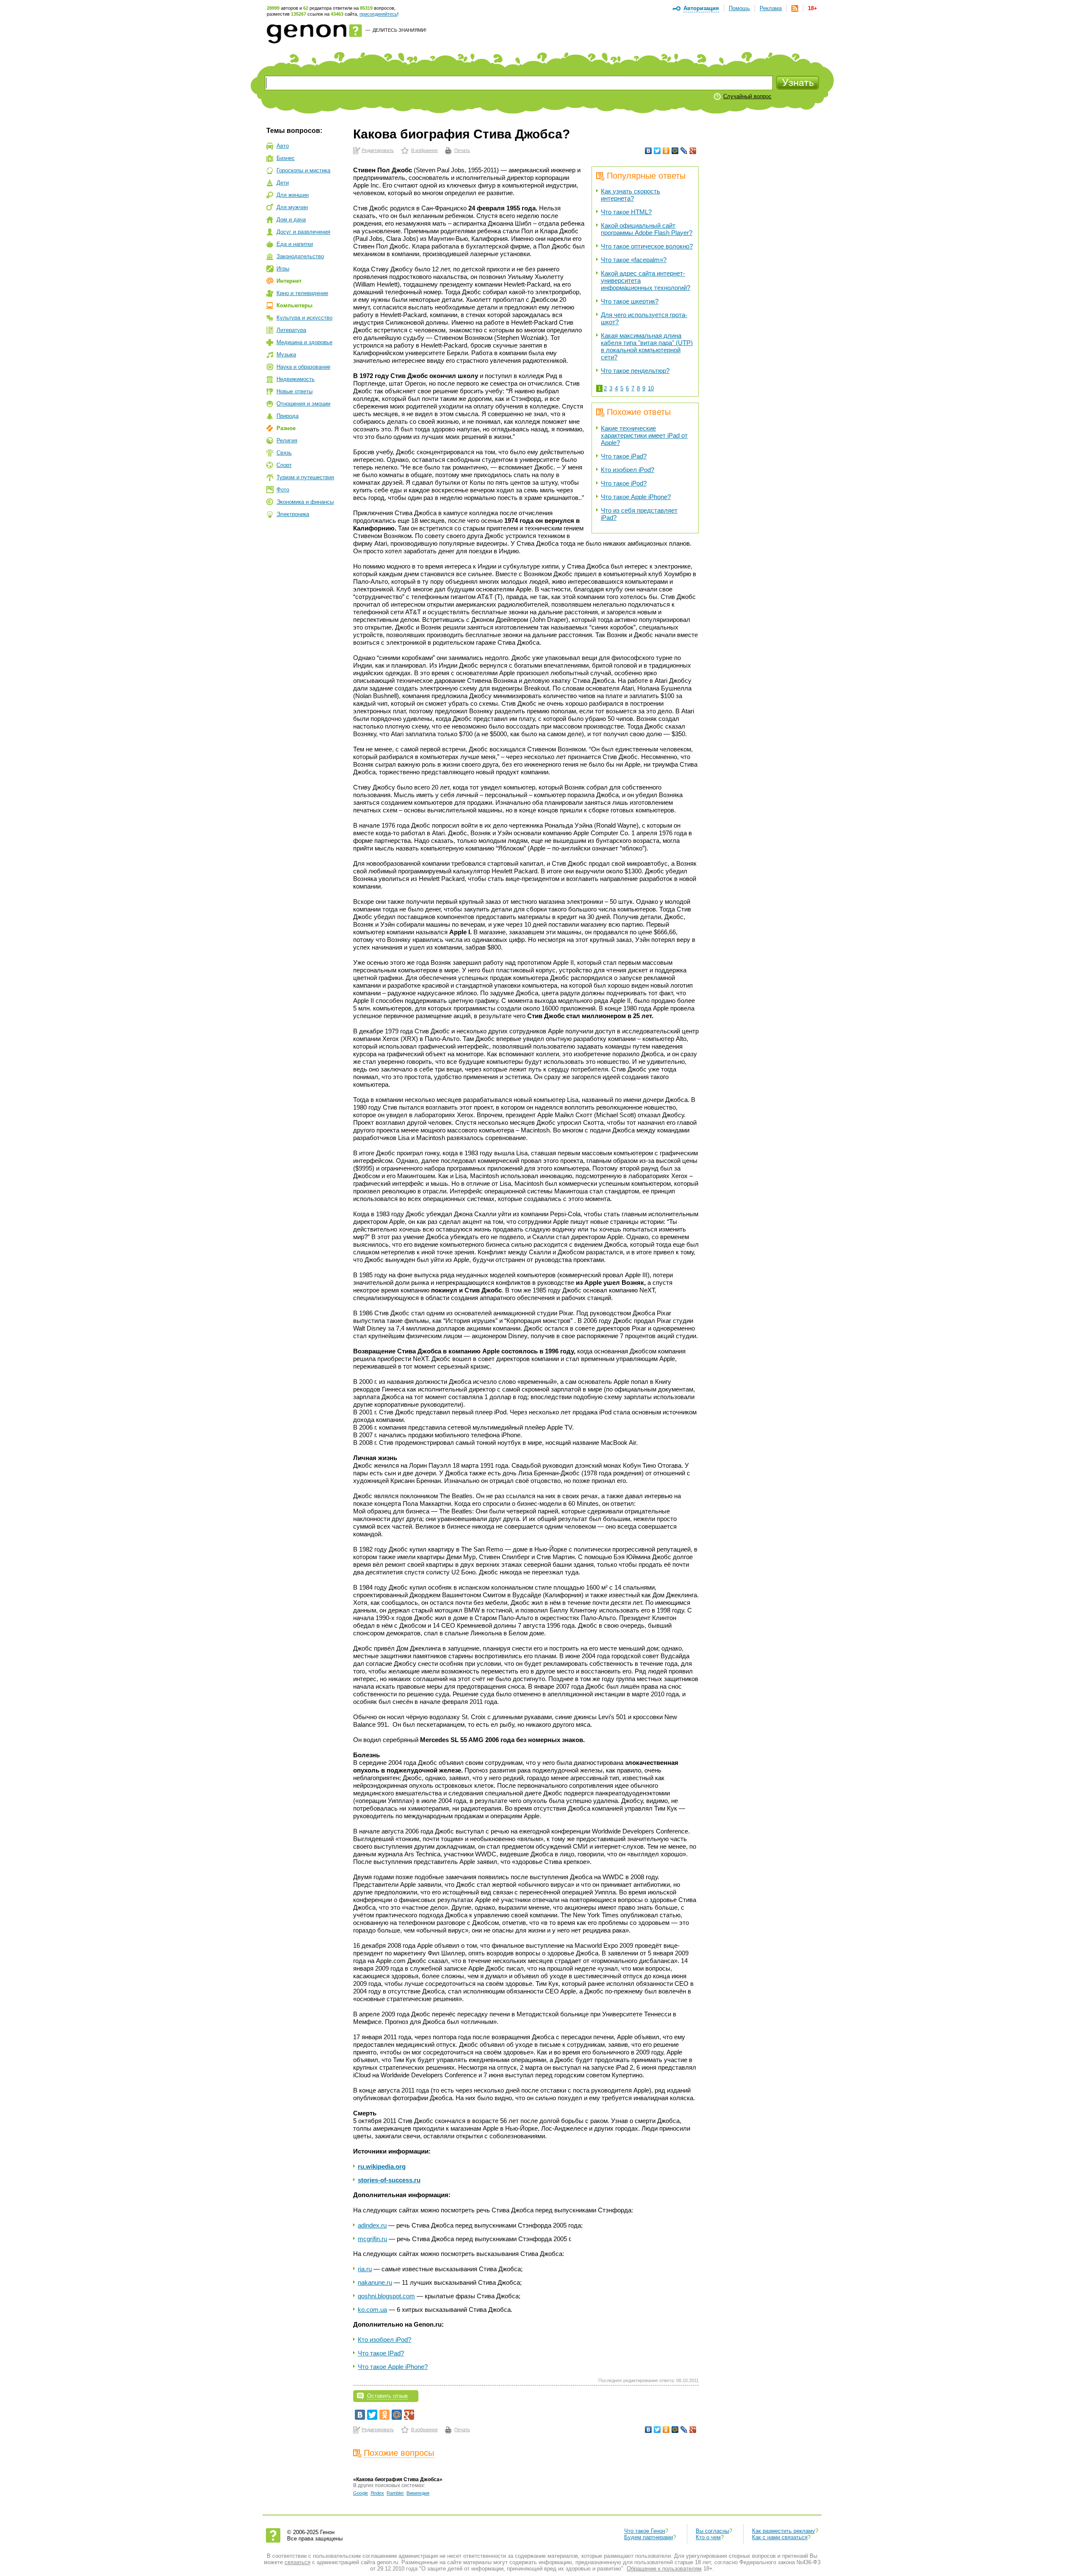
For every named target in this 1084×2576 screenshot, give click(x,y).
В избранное (424, 150)
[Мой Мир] (675, 151)
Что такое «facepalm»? (634, 260)
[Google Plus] (693, 151)
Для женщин (293, 195)
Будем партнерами (648, 2537)
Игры (283, 269)
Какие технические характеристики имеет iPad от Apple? (644, 435)
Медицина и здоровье (304, 342)
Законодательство (300, 256)
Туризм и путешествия (305, 477)
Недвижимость (296, 379)
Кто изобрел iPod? (628, 470)
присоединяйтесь (378, 14)
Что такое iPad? (624, 456)
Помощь (739, 8)
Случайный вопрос (747, 96)
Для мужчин (292, 207)
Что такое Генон (645, 2531)
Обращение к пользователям (664, 2569)
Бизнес (286, 158)
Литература (291, 330)
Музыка (286, 355)
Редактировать (378, 150)
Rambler (395, 2493)
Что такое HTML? (626, 212)
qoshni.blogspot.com (386, 2296)
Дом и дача (291, 219)
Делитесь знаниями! (400, 30)
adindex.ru (372, 2225)
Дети (283, 183)
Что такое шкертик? (630, 301)
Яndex (377, 2493)
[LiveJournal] (684, 151)
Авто (283, 146)
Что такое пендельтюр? (635, 371)
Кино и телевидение (302, 293)
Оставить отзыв (387, 2396)
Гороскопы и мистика (303, 170)
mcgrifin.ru (372, 2239)
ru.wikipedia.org (382, 2166)
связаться (297, 2562)
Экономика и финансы (305, 502)
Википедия (418, 2493)
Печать (462, 150)
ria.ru (365, 2269)
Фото (283, 490)
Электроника (293, 514)
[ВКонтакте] (648, 151)
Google (361, 2493)
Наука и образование (303, 367)
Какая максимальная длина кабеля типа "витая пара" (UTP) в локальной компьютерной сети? (647, 346)
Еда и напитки (295, 244)
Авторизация (701, 8)
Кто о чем (708, 2537)
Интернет (289, 281)
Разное (286, 428)
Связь (284, 453)
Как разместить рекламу (784, 2531)
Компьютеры (295, 305)
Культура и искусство (304, 318)
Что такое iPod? (624, 483)
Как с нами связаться (780, 2537)
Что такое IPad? (381, 2353)
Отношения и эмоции (303, 404)
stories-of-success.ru (389, 2180)
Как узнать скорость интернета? (630, 195)
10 (651, 388)
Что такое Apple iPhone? (636, 497)
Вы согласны (712, 2531)
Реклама (771, 8)
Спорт (284, 465)
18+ (813, 8)
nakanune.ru (375, 2282)
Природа (288, 416)
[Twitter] (657, 151)
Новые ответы (295, 391)
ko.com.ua (372, 2310)
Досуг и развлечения (303, 232)
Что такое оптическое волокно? (647, 246)
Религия (287, 440)
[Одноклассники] (666, 151)
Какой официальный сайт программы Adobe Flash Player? (647, 229)
